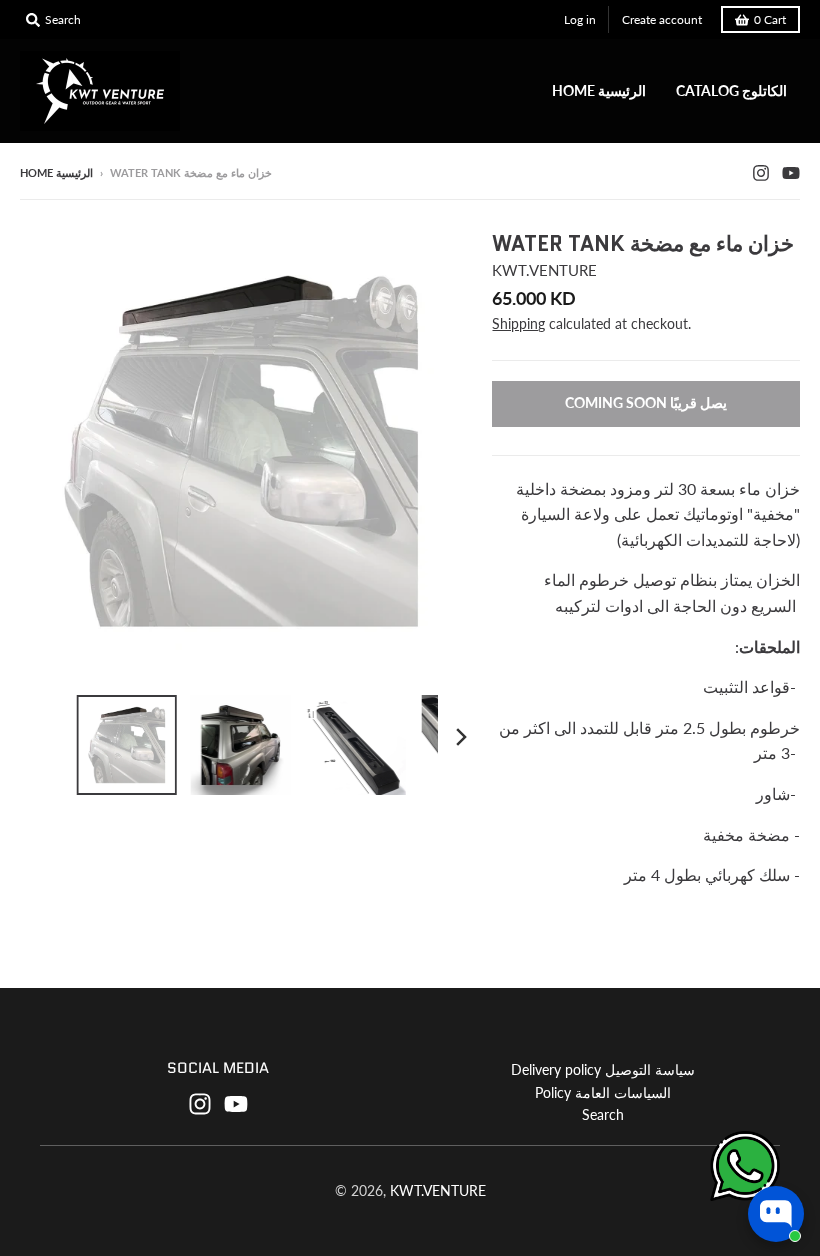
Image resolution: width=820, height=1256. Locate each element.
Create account (662, 19)
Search (603, 1114)
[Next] (460, 737)
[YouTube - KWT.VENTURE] (791, 172)
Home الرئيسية (56, 172)
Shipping (518, 323)
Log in (580, 19)
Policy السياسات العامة (603, 1092)
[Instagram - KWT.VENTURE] (761, 172)
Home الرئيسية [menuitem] (599, 90)
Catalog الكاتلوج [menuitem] (731, 90)
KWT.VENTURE (544, 270)
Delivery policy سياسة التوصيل (603, 1069)
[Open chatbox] (776, 1214)
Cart (770, 19)
